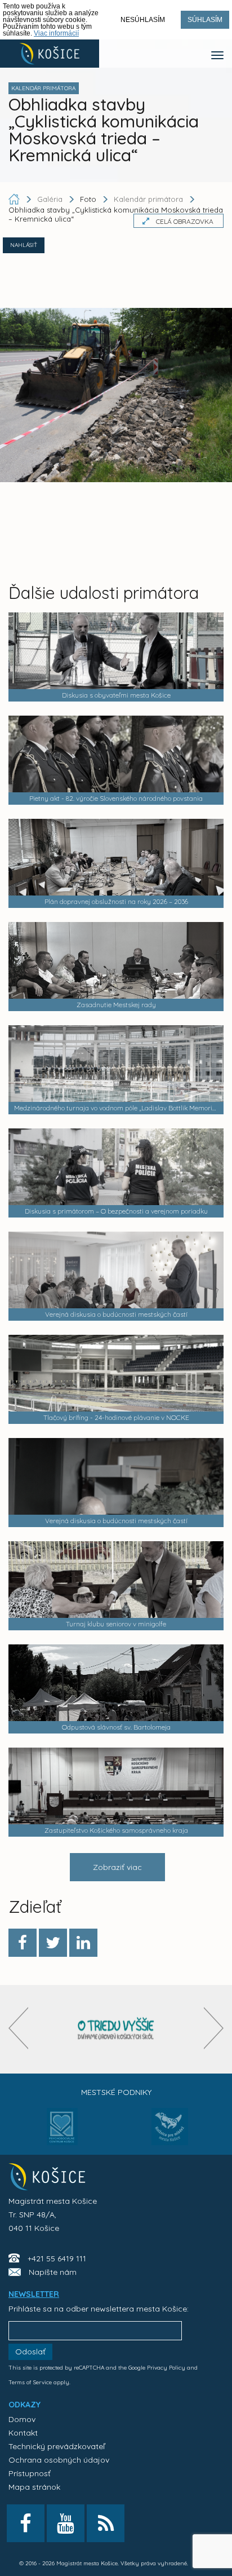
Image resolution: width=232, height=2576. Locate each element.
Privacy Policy (166, 2368)
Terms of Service (30, 2382)
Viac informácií (56, 33)
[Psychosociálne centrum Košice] (62, 2133)
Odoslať (30, 2352)
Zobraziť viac (117, 1867)
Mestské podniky (116, 2092)
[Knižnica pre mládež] (170, 2133)
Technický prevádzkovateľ (57, 2446)
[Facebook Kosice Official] (26, 2523)
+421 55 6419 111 (57, 2259)
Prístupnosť (30, 2473)
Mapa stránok (34, 2487)
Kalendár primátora (148, 199)
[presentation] (18, 2028)
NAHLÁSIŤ (24, 245)
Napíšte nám (53, 2272)
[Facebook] (23, 1943)
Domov (22, 2419)
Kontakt (23, 2433)
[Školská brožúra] (116, 2029)
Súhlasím (205, 20)
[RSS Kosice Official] (106, 2523)
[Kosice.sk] (50, 54)
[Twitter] (53, 1943)
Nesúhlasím (143, 20)
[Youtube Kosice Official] (66, 2523)
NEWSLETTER (34, 2294)
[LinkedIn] (83, 1943)
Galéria (51, 199)
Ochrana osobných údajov (59, 2460)
